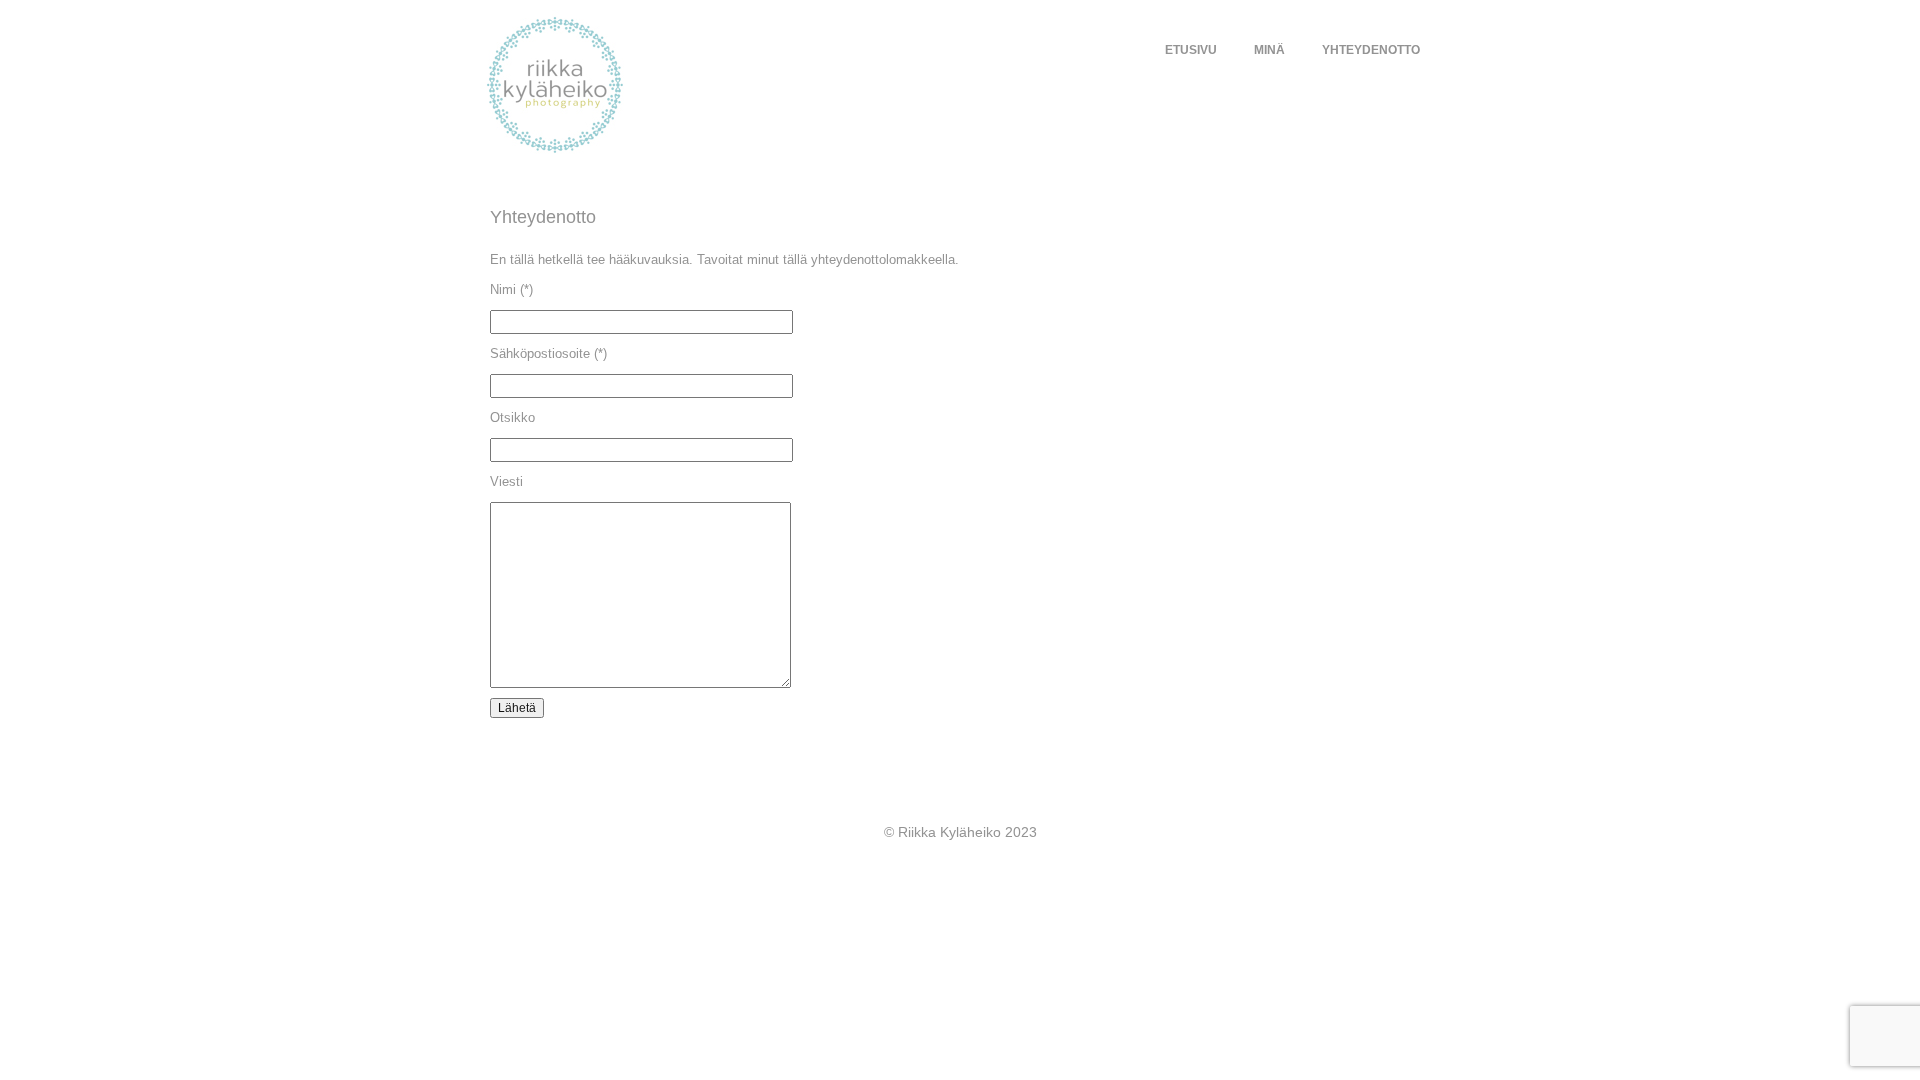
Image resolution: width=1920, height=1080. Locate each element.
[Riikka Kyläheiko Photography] (648, 85)
